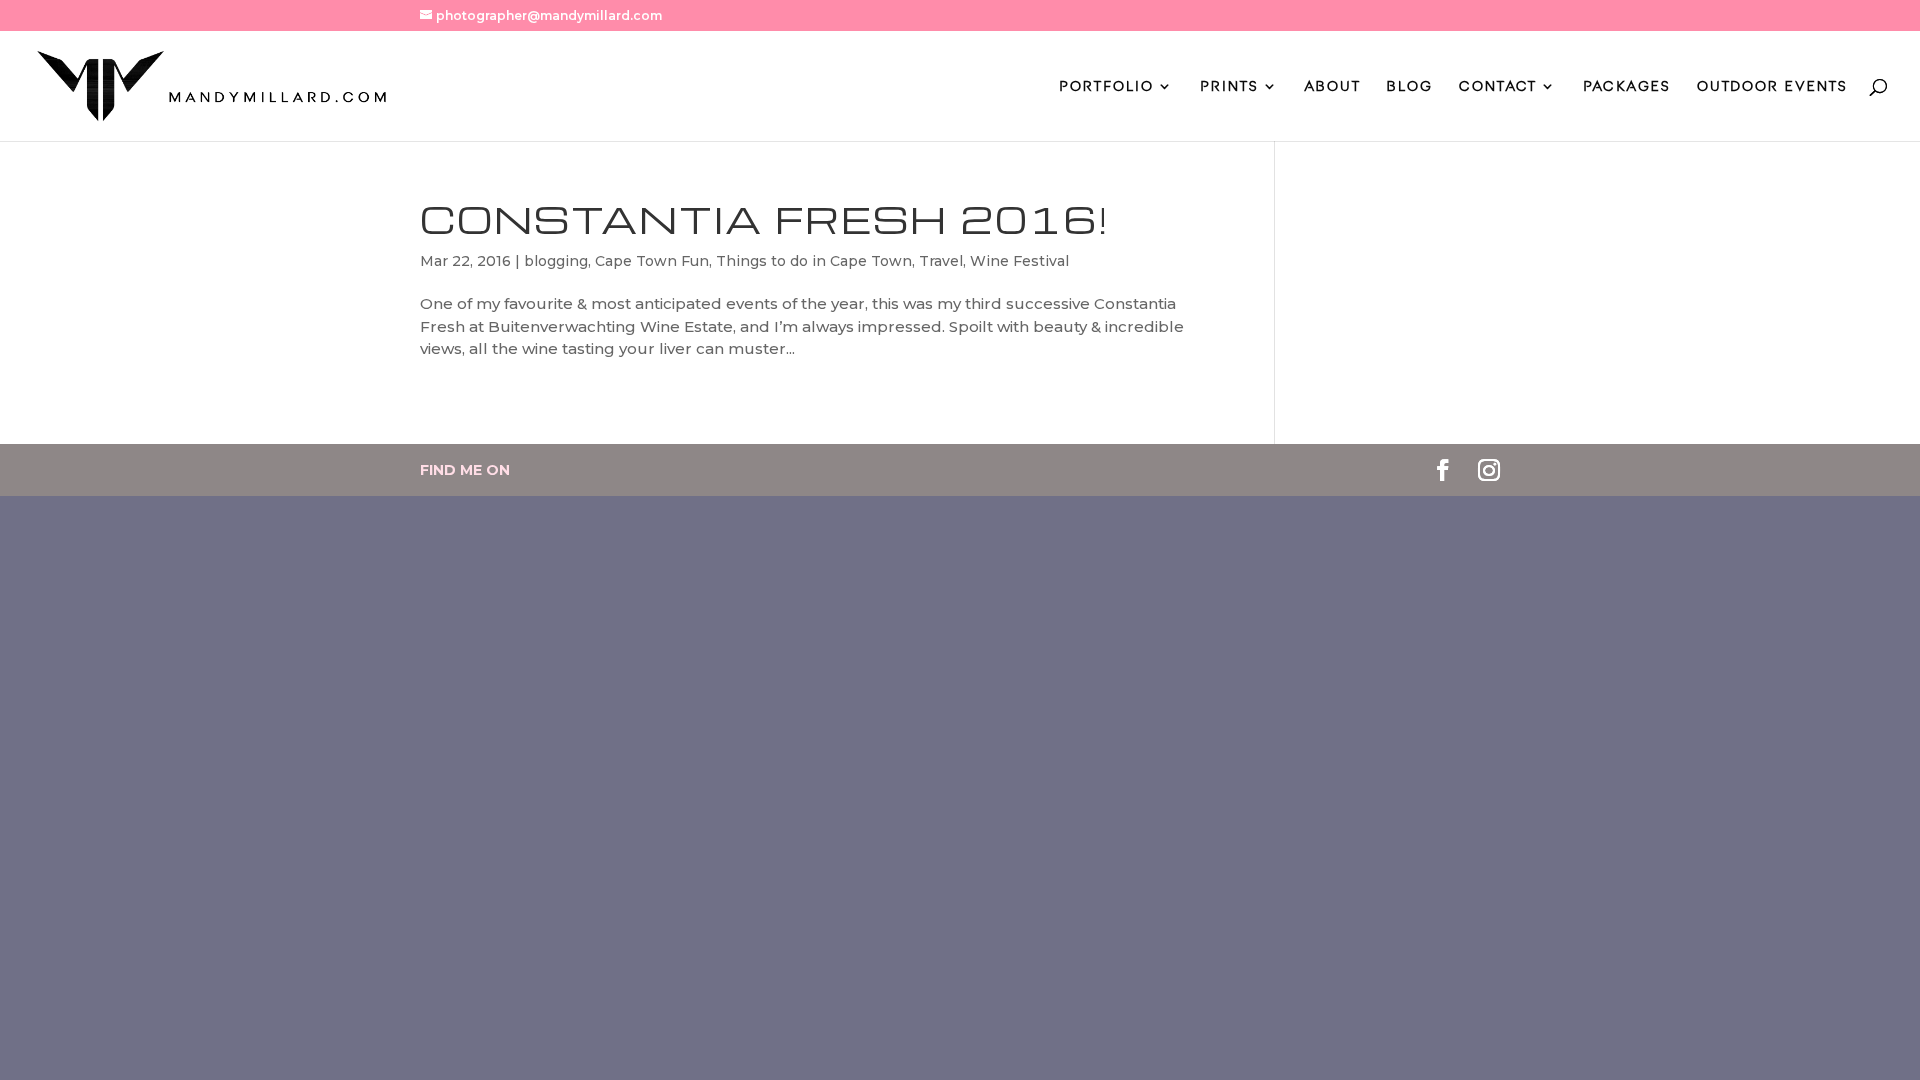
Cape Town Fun (652, 261)
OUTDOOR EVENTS (1772, 86)
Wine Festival (1019, 261)
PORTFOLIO (1106, 86)
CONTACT (1498, 86)
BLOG (1410, 86)
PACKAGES (1627, 86)
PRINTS (1229, 86)
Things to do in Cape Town (814, 261)
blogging (556, 261)
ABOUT (1333, 86)
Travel (941, 261)
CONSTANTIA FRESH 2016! (764, 219)
